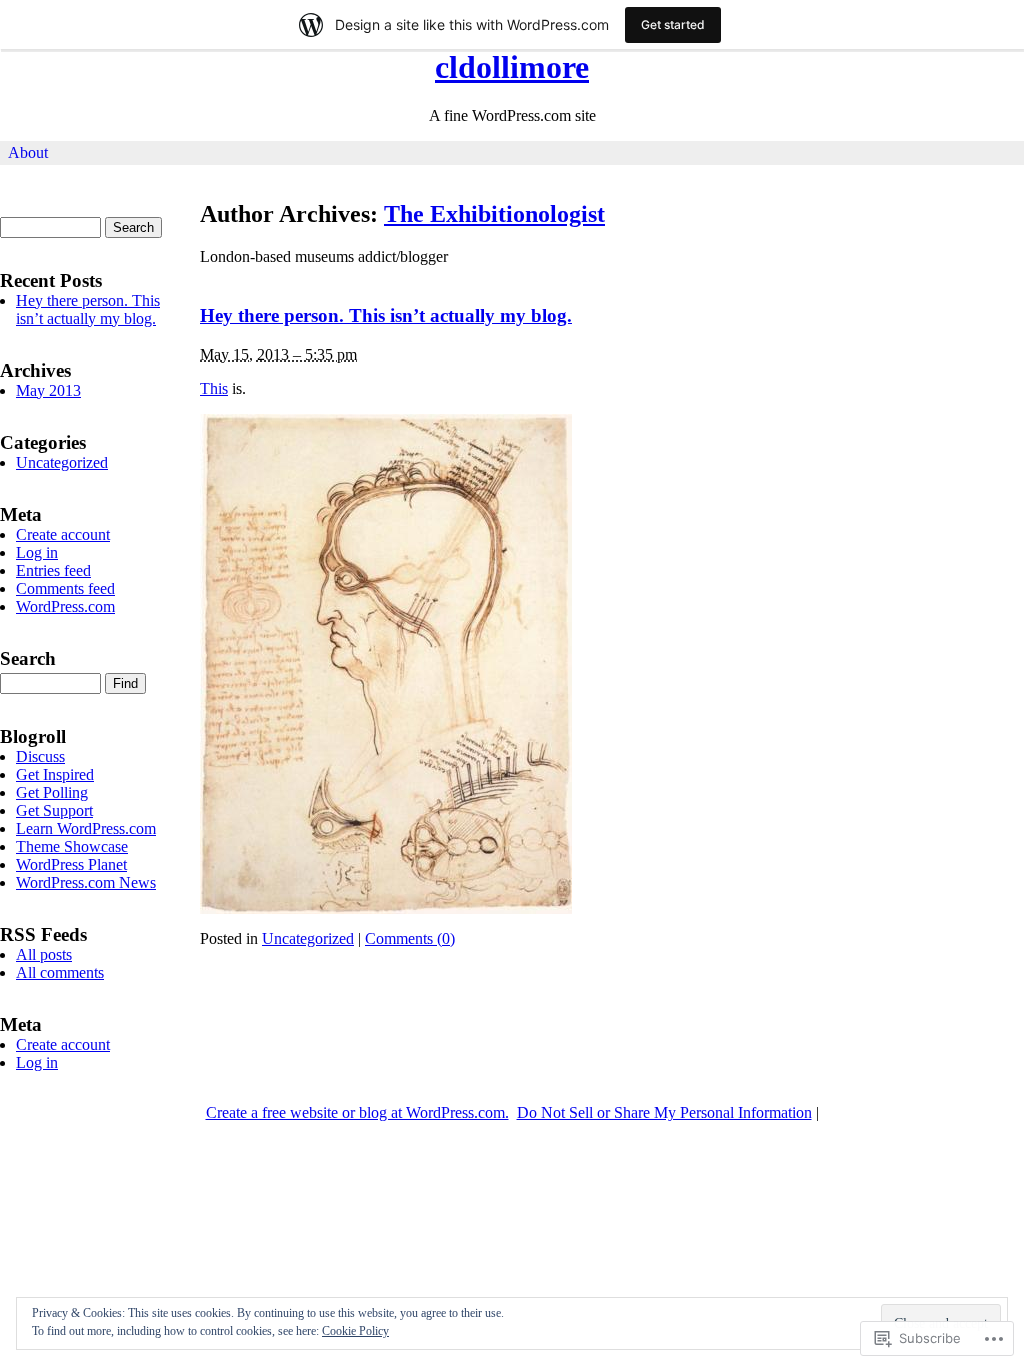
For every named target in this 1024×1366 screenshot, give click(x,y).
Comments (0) (410, 938)
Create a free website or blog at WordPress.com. (357, 1112)
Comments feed (65, 588)
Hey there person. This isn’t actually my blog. (386, 315)
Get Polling (52, 792)
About (28, 152)
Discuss (40, 756)
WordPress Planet (71, 864)
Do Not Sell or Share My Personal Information (664, 1112)
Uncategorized (308, 938)
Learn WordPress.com (86, 828)
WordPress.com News (86, 882)
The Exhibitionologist (494, 214)
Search (28, 658)
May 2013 (48, 390)
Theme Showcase (72, 846)
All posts (44, 954)
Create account (63, 534)
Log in (37, 552)
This (214, 388)
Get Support (54, 810)
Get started (673, 24)
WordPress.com (65, 606)
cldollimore (512, 67)
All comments (60, 972)
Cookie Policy (355, 1331)
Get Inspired (55, 774)
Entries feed (53, 570)
